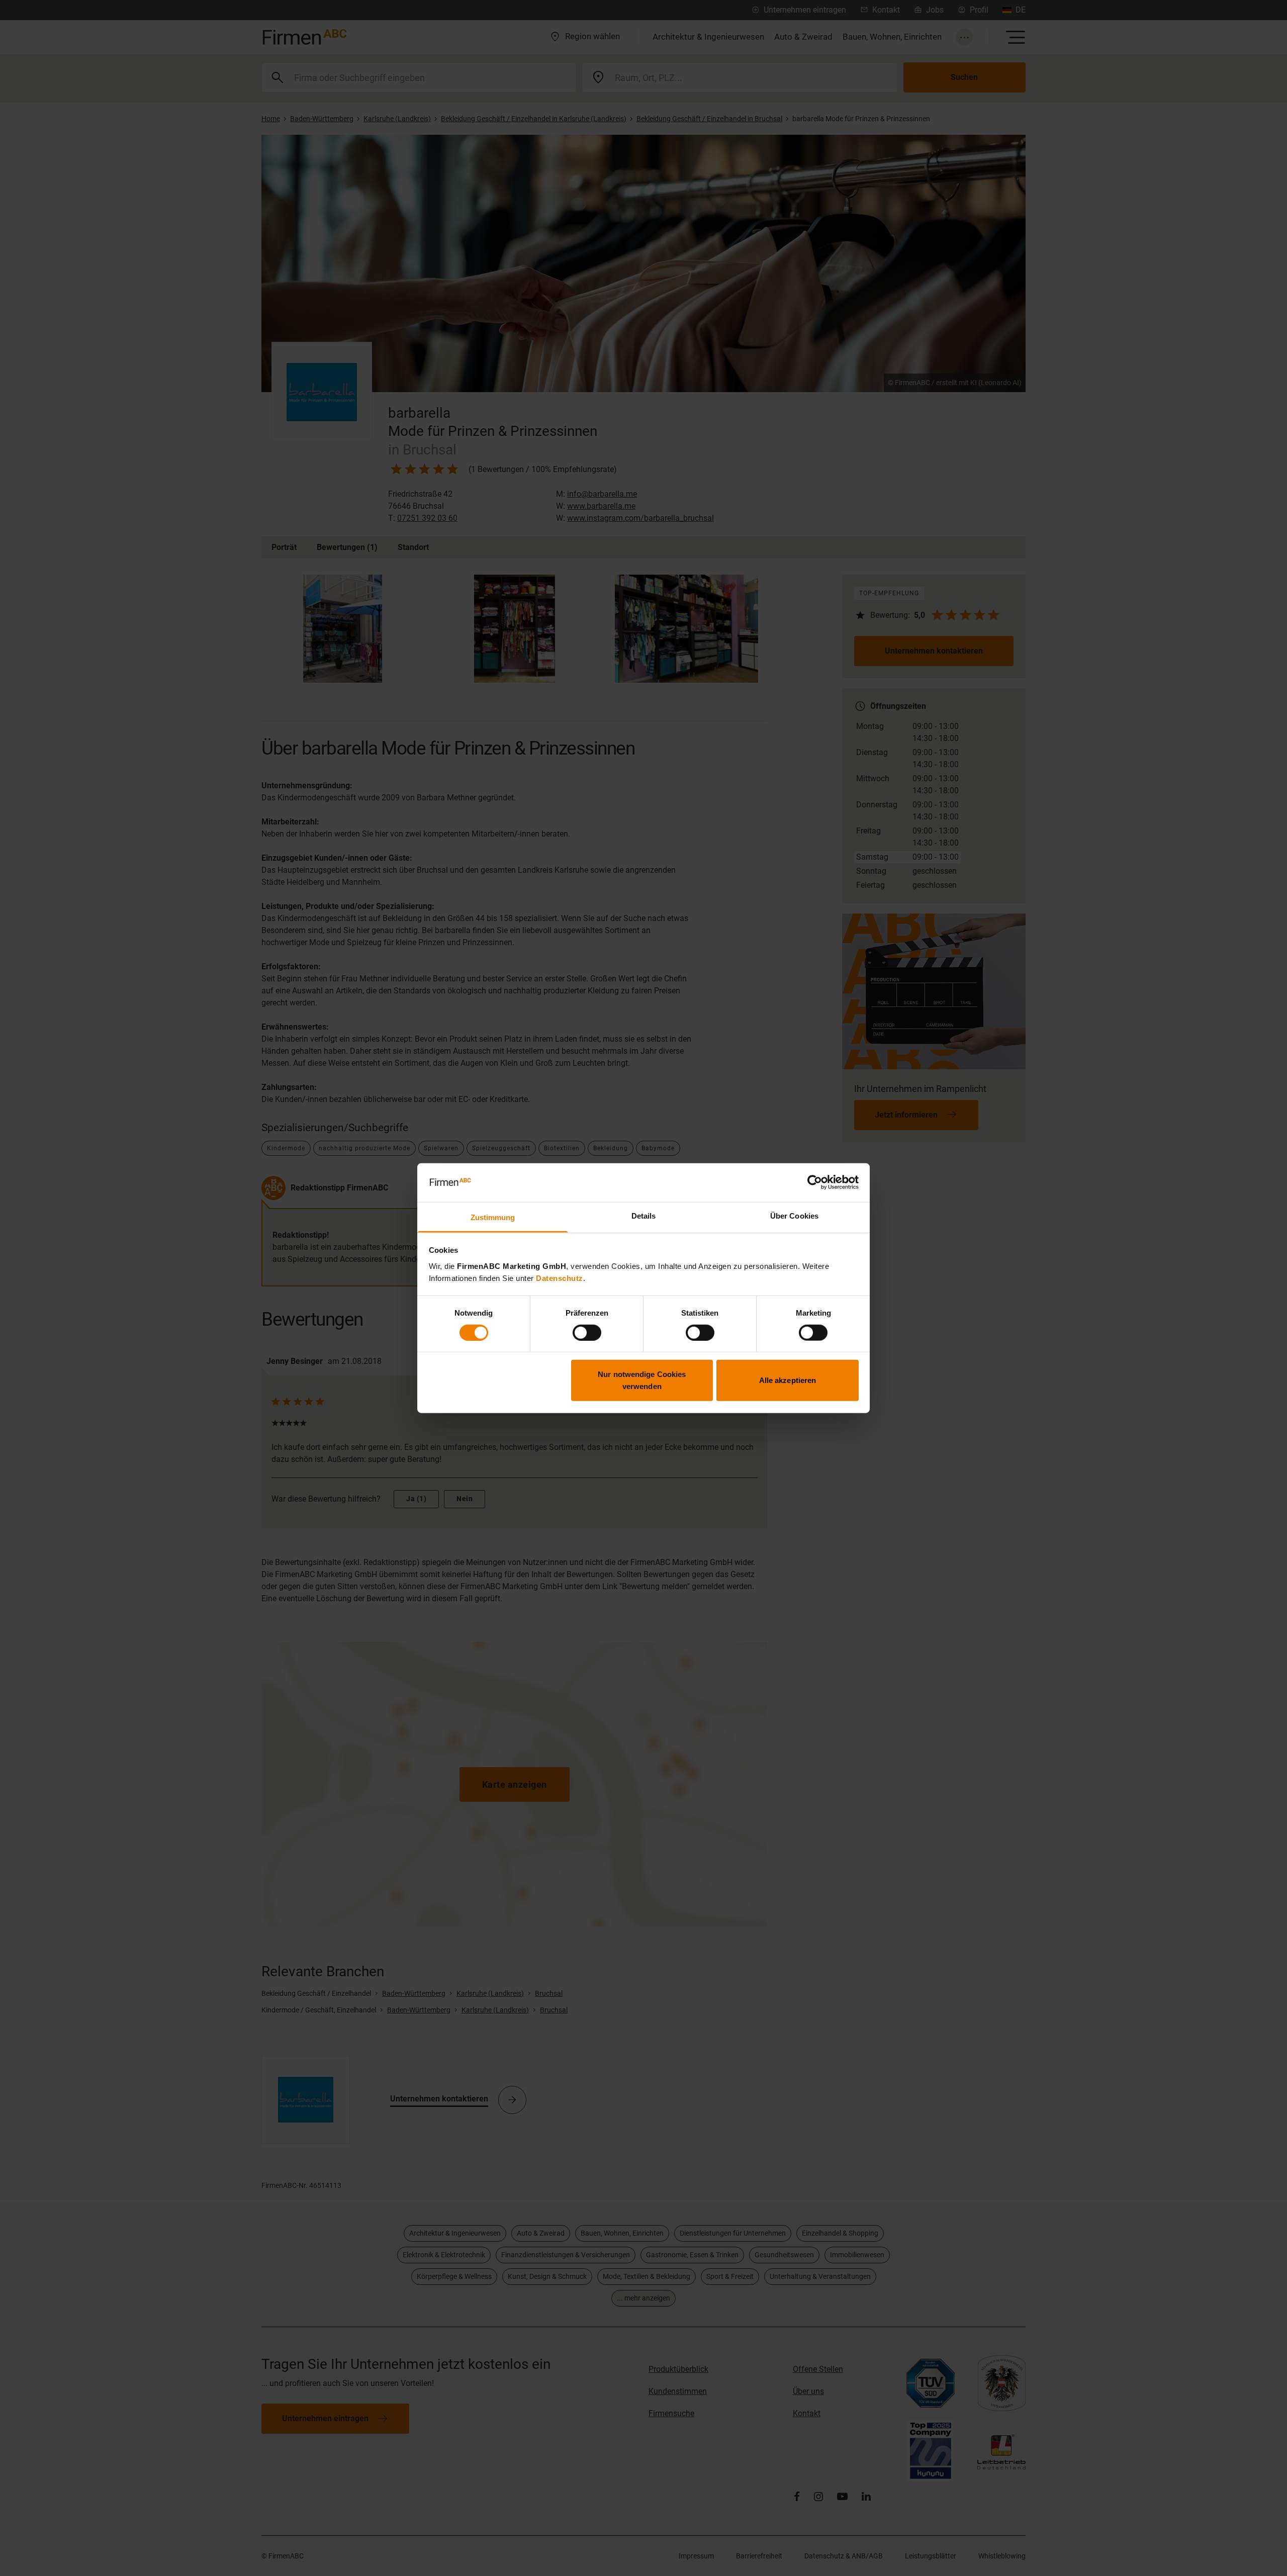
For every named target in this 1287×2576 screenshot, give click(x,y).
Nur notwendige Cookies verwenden (642, 1380)
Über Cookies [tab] (794, 1216)
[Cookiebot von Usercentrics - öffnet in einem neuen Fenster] (815, 1182)
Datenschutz (560, 1278)
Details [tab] (644, 1216)
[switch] (587, 1332)
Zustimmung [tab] (493, 1217)
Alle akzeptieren (788, 1380)
